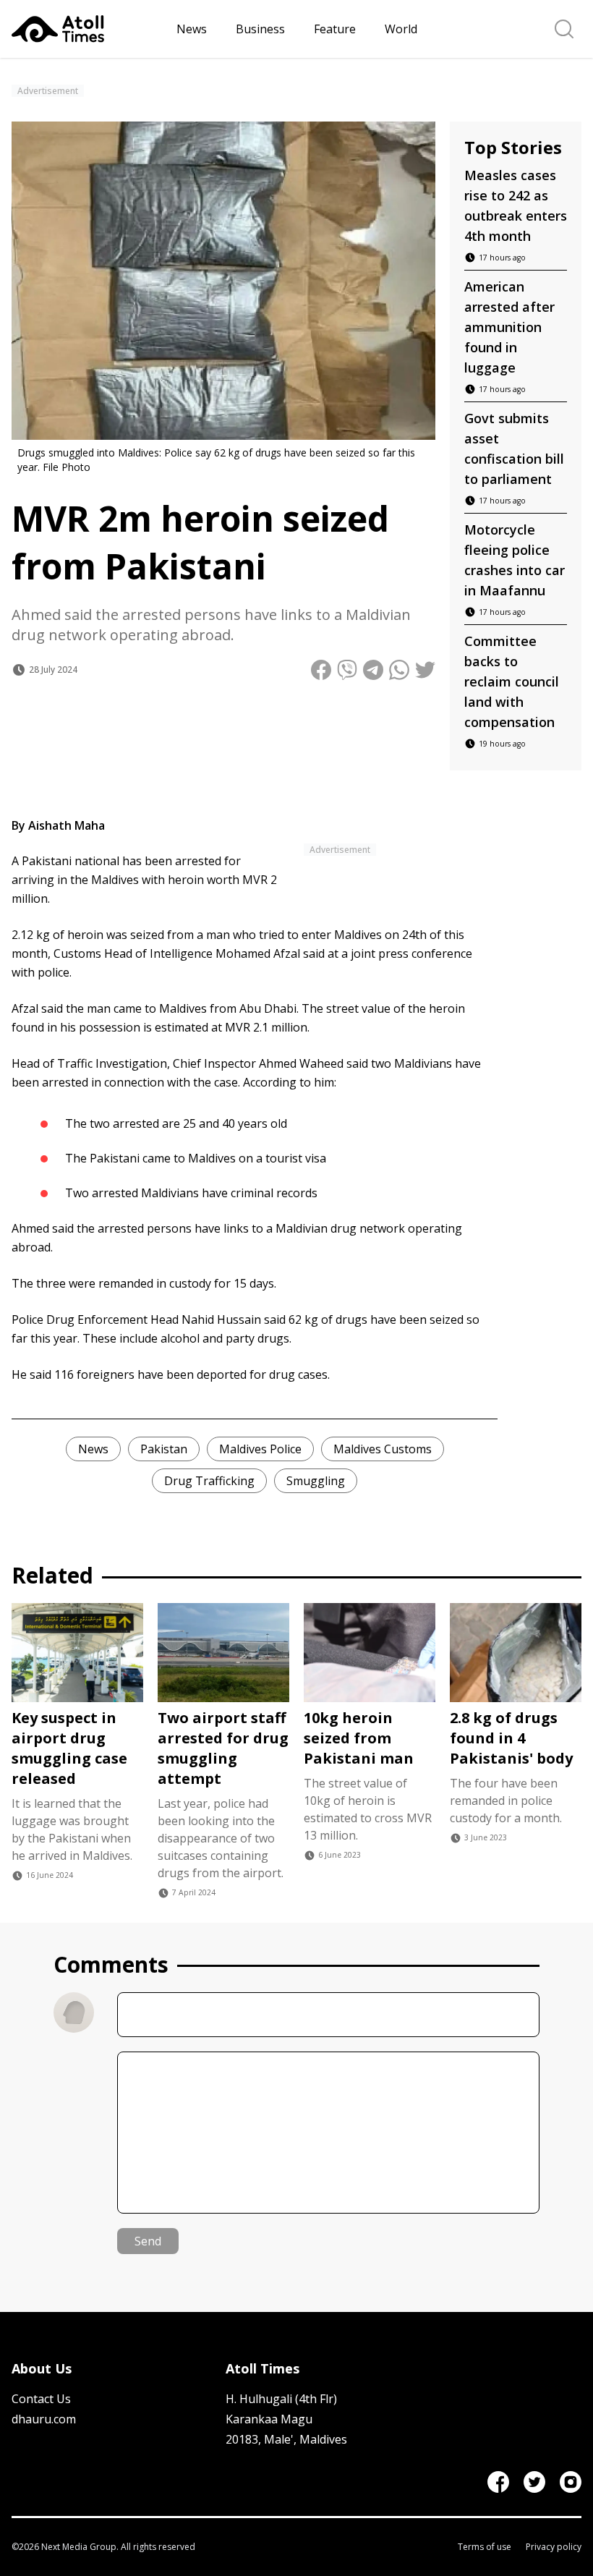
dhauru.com (44, 2419)
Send (148, 2241)
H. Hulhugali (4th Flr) (281, 2399)
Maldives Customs (383, 1449)
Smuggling (316, 1481)
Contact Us (41, 2399)
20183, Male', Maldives (286, 2439)
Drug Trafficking (209, 1481)
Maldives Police (260, 1449)
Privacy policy (554, 2547)
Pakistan (164, 1449)
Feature (335, 29)
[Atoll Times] (88, 29)
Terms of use (485, 2547)
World (401, 29)
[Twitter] (534, 2482)
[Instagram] (571, 2482)
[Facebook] (498, 2482)
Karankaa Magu (269, 2419)
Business (260, 29)
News (192, 29)
